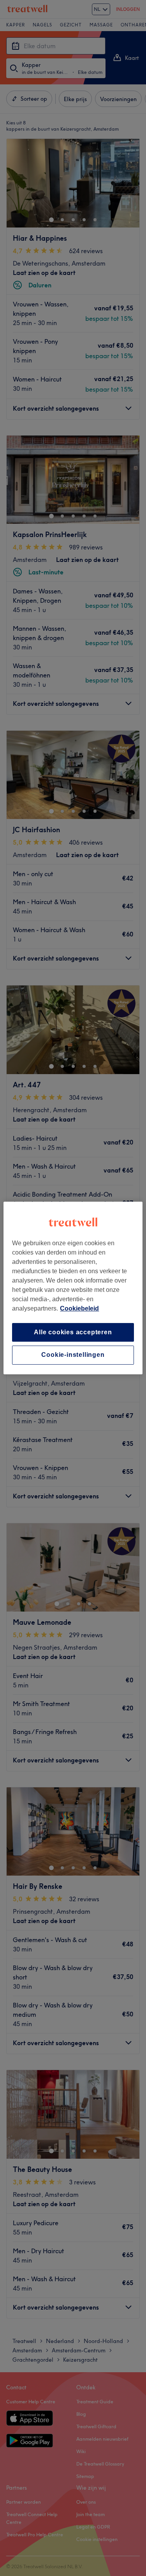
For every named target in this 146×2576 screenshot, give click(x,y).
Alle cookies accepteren (73, 1332)
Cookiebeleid (79, 1308)
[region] (73, 1288)
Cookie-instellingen (73, 1355)
